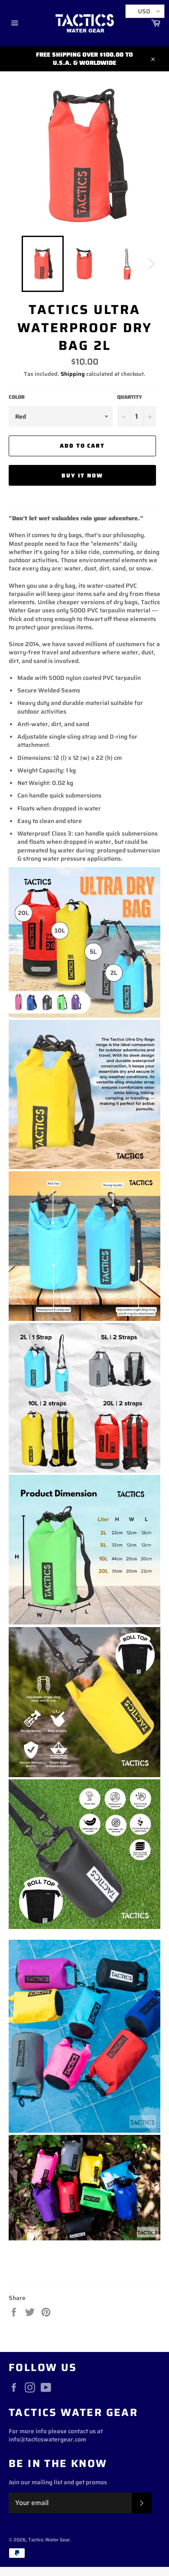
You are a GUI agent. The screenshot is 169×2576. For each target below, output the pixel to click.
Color (17, 397)
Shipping (73, 374)
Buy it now (82, 476)
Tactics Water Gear (49, 2540)
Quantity (130, 397)
